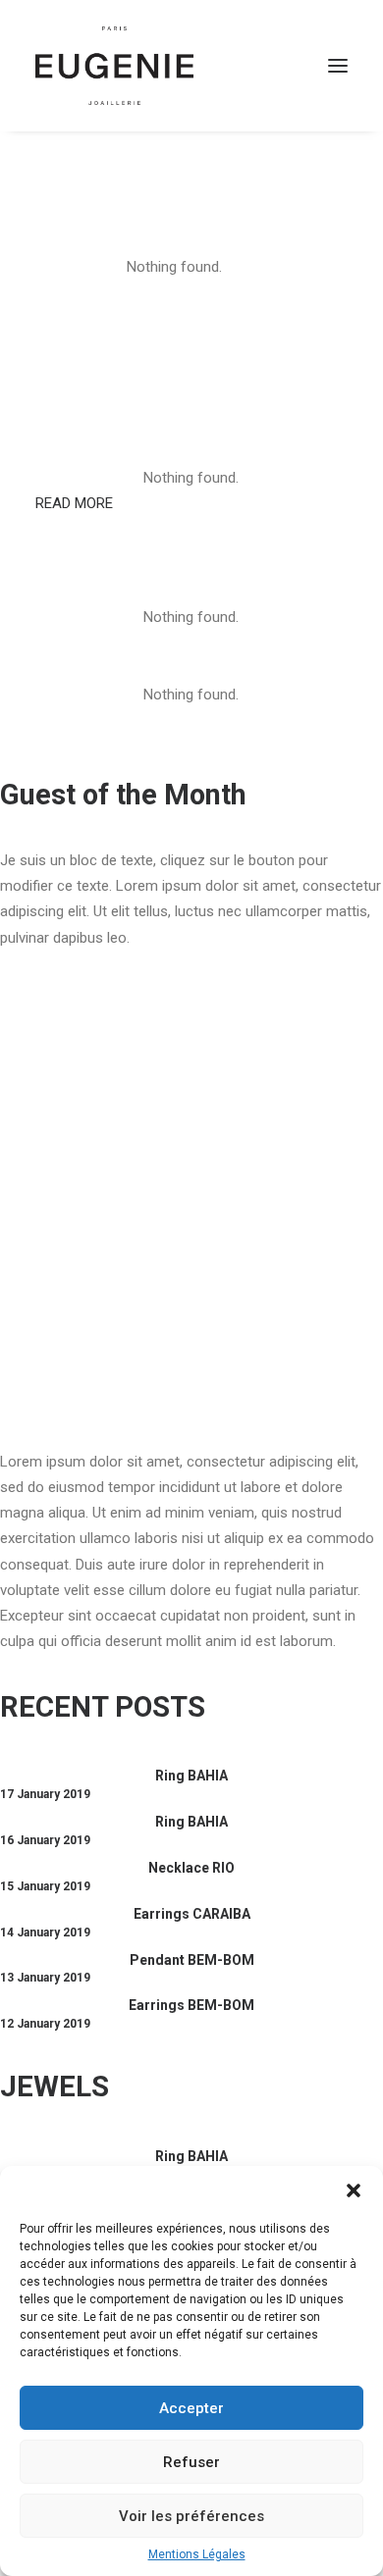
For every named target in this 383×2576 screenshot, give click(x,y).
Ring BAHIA (191, 1776)
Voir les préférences (191, 2516)
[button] (354, 2190)
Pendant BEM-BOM (192, 1960)
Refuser (191, 2462)
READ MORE (74, 503)
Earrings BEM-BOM (191, 2005)
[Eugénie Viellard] (114, 66)
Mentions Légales (197, 2554)
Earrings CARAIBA (192, 1914)
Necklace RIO (191, 1868)
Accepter (191, 2408)
